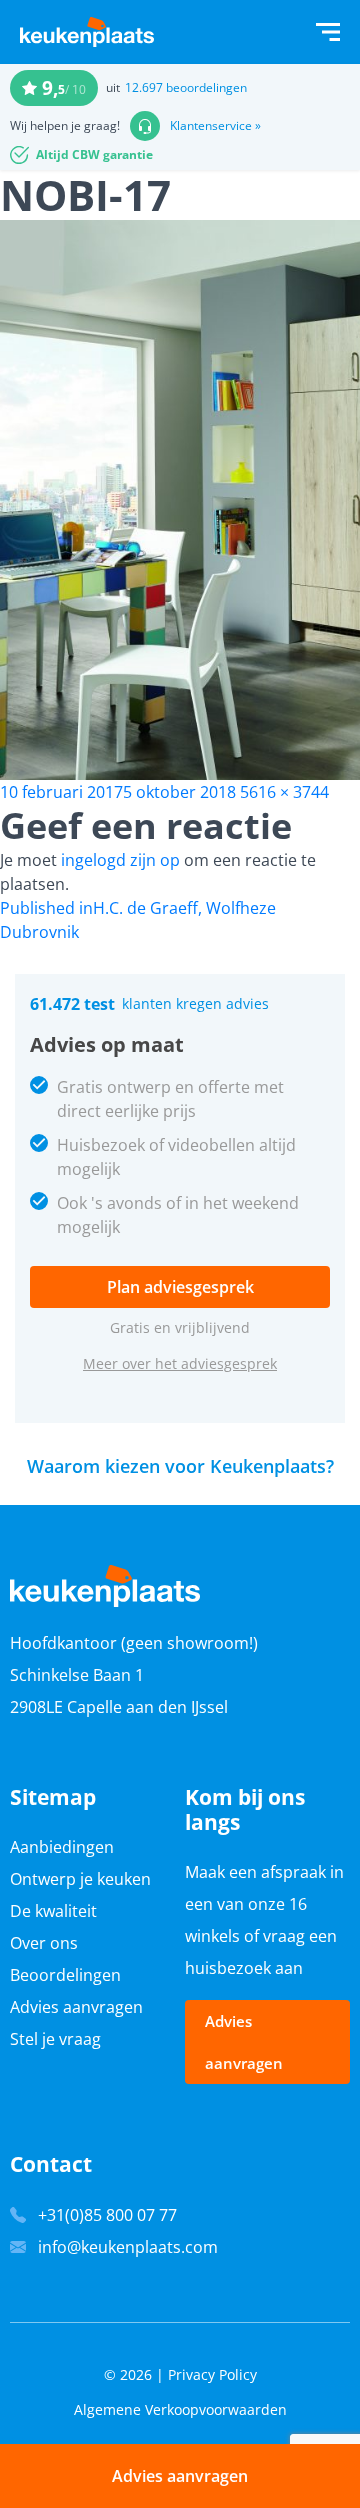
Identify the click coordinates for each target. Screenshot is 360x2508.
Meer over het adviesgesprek (180, 1363)
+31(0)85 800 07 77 (107, 2215)
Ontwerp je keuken (80, 1879)
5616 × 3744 (284, 792)
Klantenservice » (215, 126)
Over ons (44, 1943)
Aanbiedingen (62, 1847)
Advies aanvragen (76, 2007)
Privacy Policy (212, 2374)
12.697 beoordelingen (186, 87)
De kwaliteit (53, 1911)
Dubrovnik (39, 932)
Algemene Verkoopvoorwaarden (180, 2409)
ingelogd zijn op (120, 860)
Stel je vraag (55, 2039)
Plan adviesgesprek (180, 1287)
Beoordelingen (65, 1975)
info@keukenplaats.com (128, 2247)
